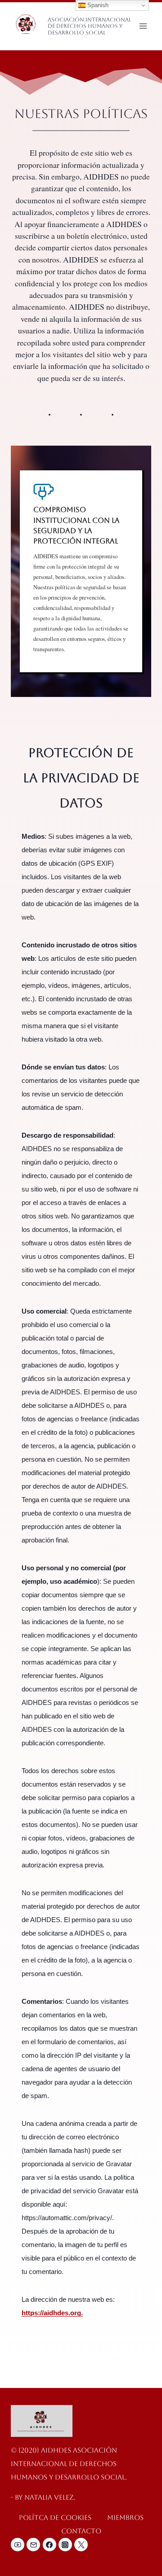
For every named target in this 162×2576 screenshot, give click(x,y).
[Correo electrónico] (33, 2545)
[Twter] (81, 2545)
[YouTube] (18, 2545)
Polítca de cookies (55, 2517)
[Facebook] (49, 2545)
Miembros (125, 2517)
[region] (81, 571)
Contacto (81, 2531)
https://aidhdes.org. (52, 2313)
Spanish (97, 5)
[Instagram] (65, 2545)
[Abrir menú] (143, 26)
